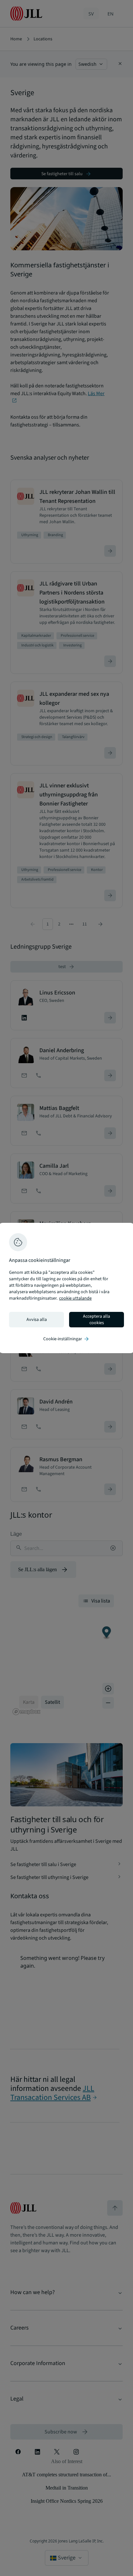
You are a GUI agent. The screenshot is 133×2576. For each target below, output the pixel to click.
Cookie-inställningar (66, 1339)
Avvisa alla (37, 1320)
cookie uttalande (75, 1298)
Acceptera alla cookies (97, 1320)
